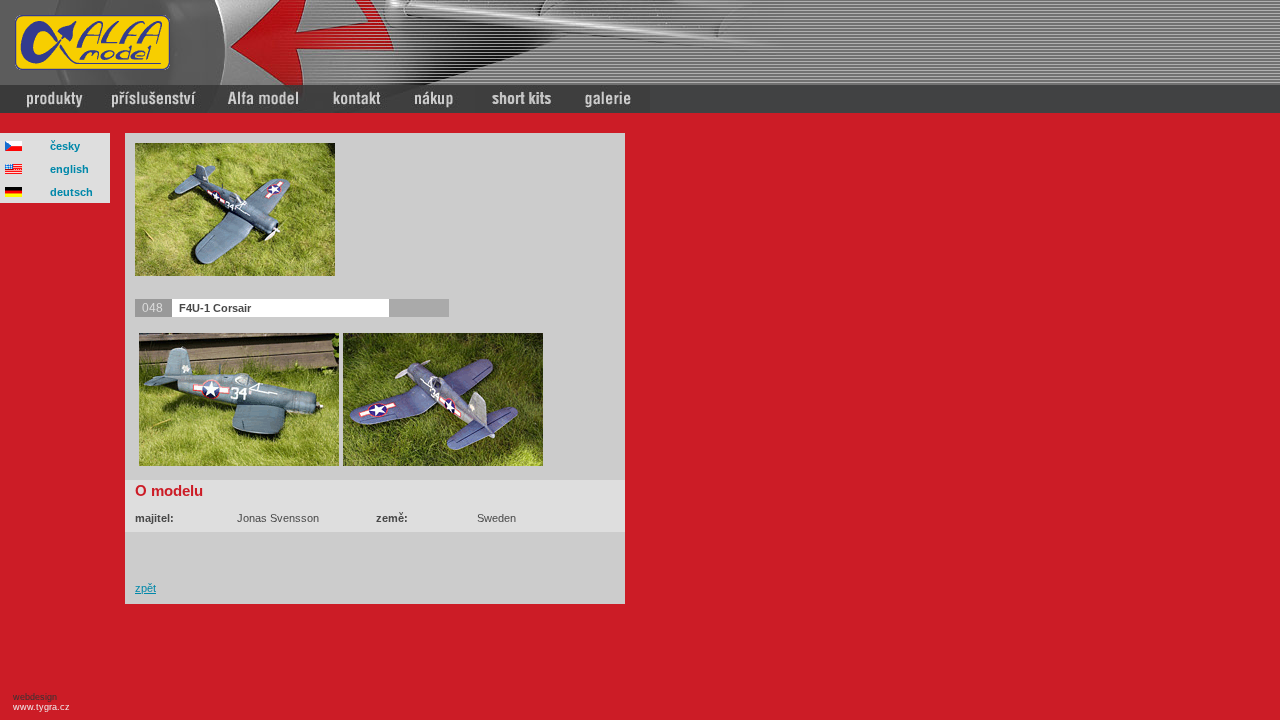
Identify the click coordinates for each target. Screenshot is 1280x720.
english (69, 169)
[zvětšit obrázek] (235, 272)
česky (65, 146)
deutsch (71, 192)
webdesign (38, 702)
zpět (145, 588)
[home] (92, 66)
